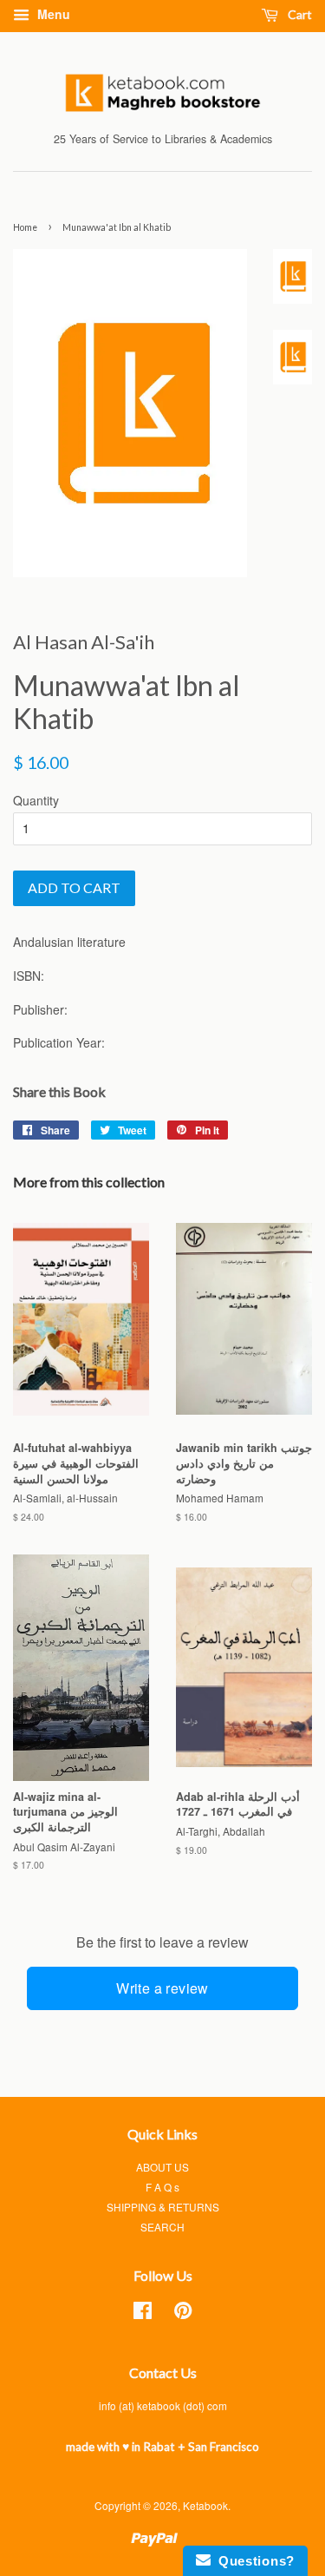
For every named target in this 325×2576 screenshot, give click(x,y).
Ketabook (205, 2505)
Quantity (36, 800)
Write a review (162, 1988)
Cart (299, 14)
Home (25, 227)
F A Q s (162, 2187)
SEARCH (162, 2227)
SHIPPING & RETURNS (163, 2207)
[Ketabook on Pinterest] (183, 2313)
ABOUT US (162, 2167)
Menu (52, 14)
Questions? (253, 2561)
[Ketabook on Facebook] (143, 2313)
